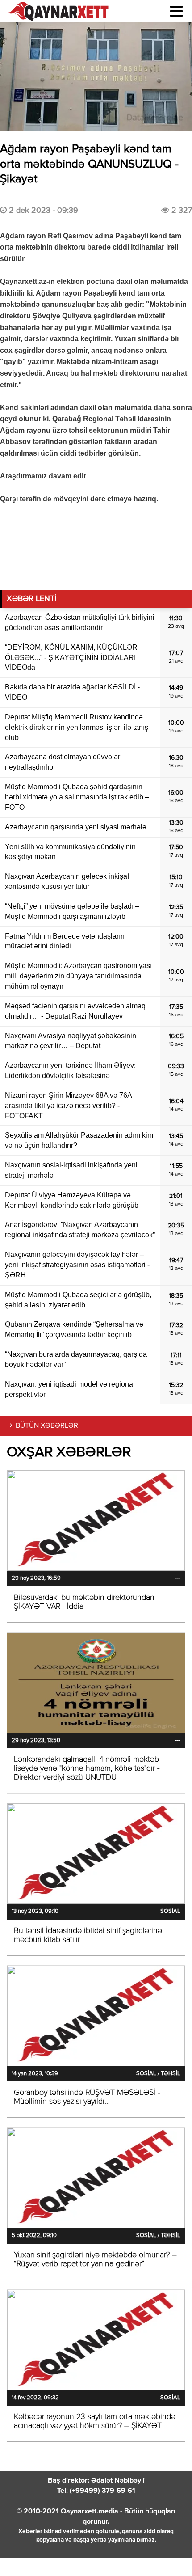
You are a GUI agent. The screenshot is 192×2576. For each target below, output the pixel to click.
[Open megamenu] (176, 11)
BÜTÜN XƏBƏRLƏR (47, 1426)
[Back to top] (167, 2551)
